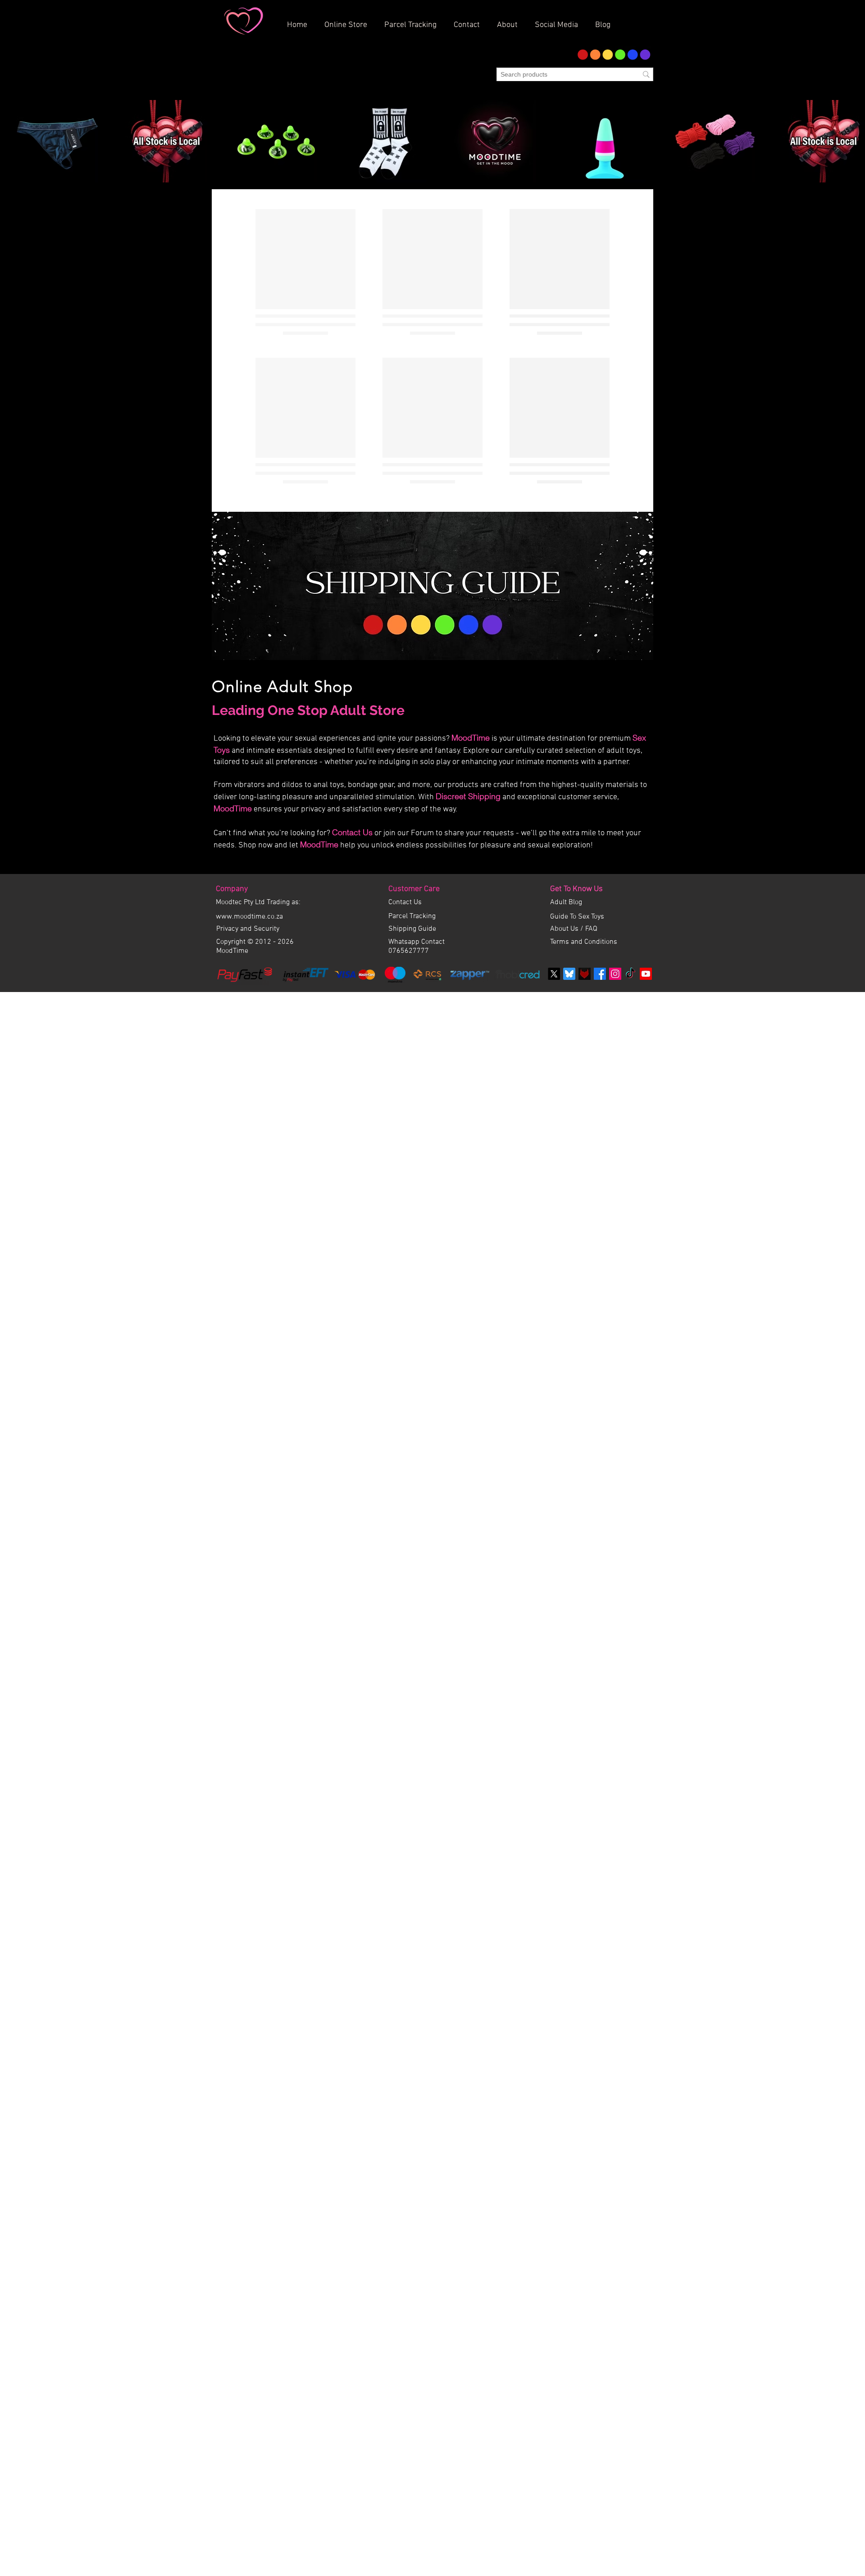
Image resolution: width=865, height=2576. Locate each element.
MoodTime (471, 631)
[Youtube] (646, 867)
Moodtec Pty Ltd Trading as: (258, 796)
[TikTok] (631, 867)
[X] (554, 867)
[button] (510, 21)
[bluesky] (569, 867)
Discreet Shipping (468, 690)
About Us (565, 823)
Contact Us (352, 726)
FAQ (591, 823)
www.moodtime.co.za (249, 810)
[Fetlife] (585, 867)
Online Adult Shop (282, 580)
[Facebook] (600, 867)
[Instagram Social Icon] (615, 867)
